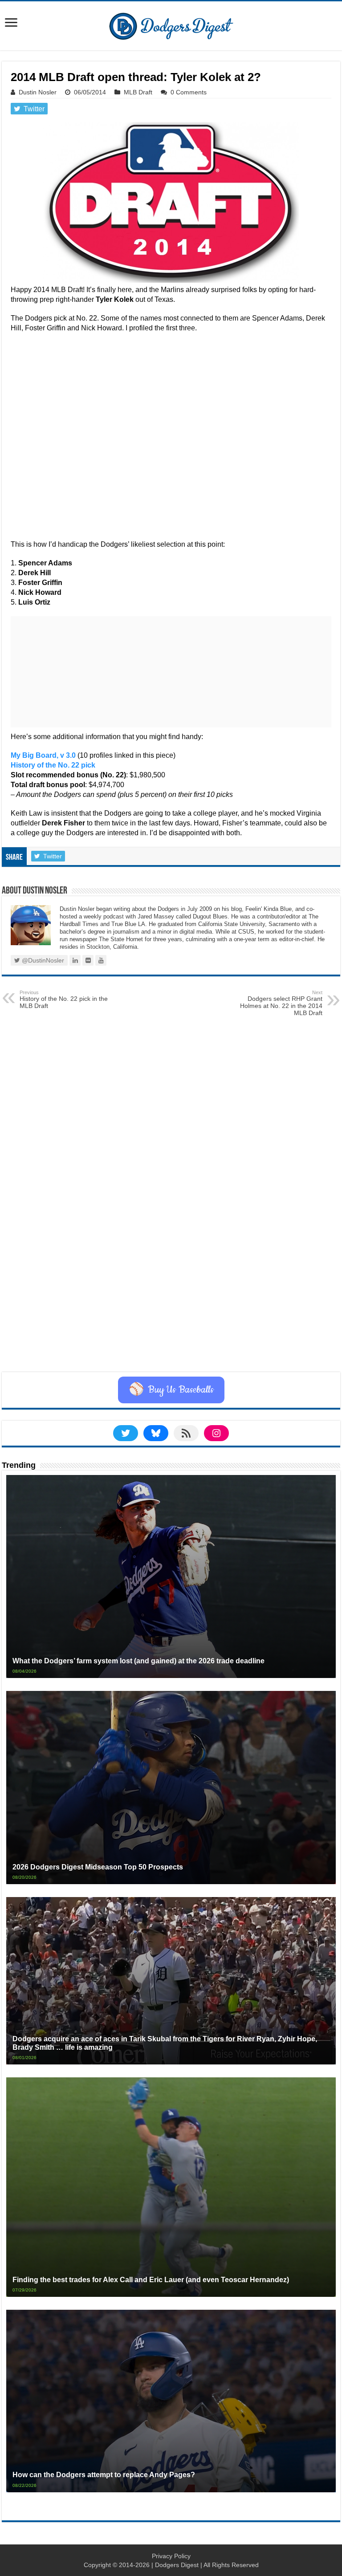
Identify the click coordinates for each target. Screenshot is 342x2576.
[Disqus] (171, 1260)
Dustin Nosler (38, 92)
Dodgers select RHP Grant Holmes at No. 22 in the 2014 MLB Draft (281, 1003)
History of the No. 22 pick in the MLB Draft (64, 1000)
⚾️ (171, 1390)
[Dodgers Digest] (171, 24)
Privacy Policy (171, 2556)
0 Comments (189, 92)
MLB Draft (138, 92)
